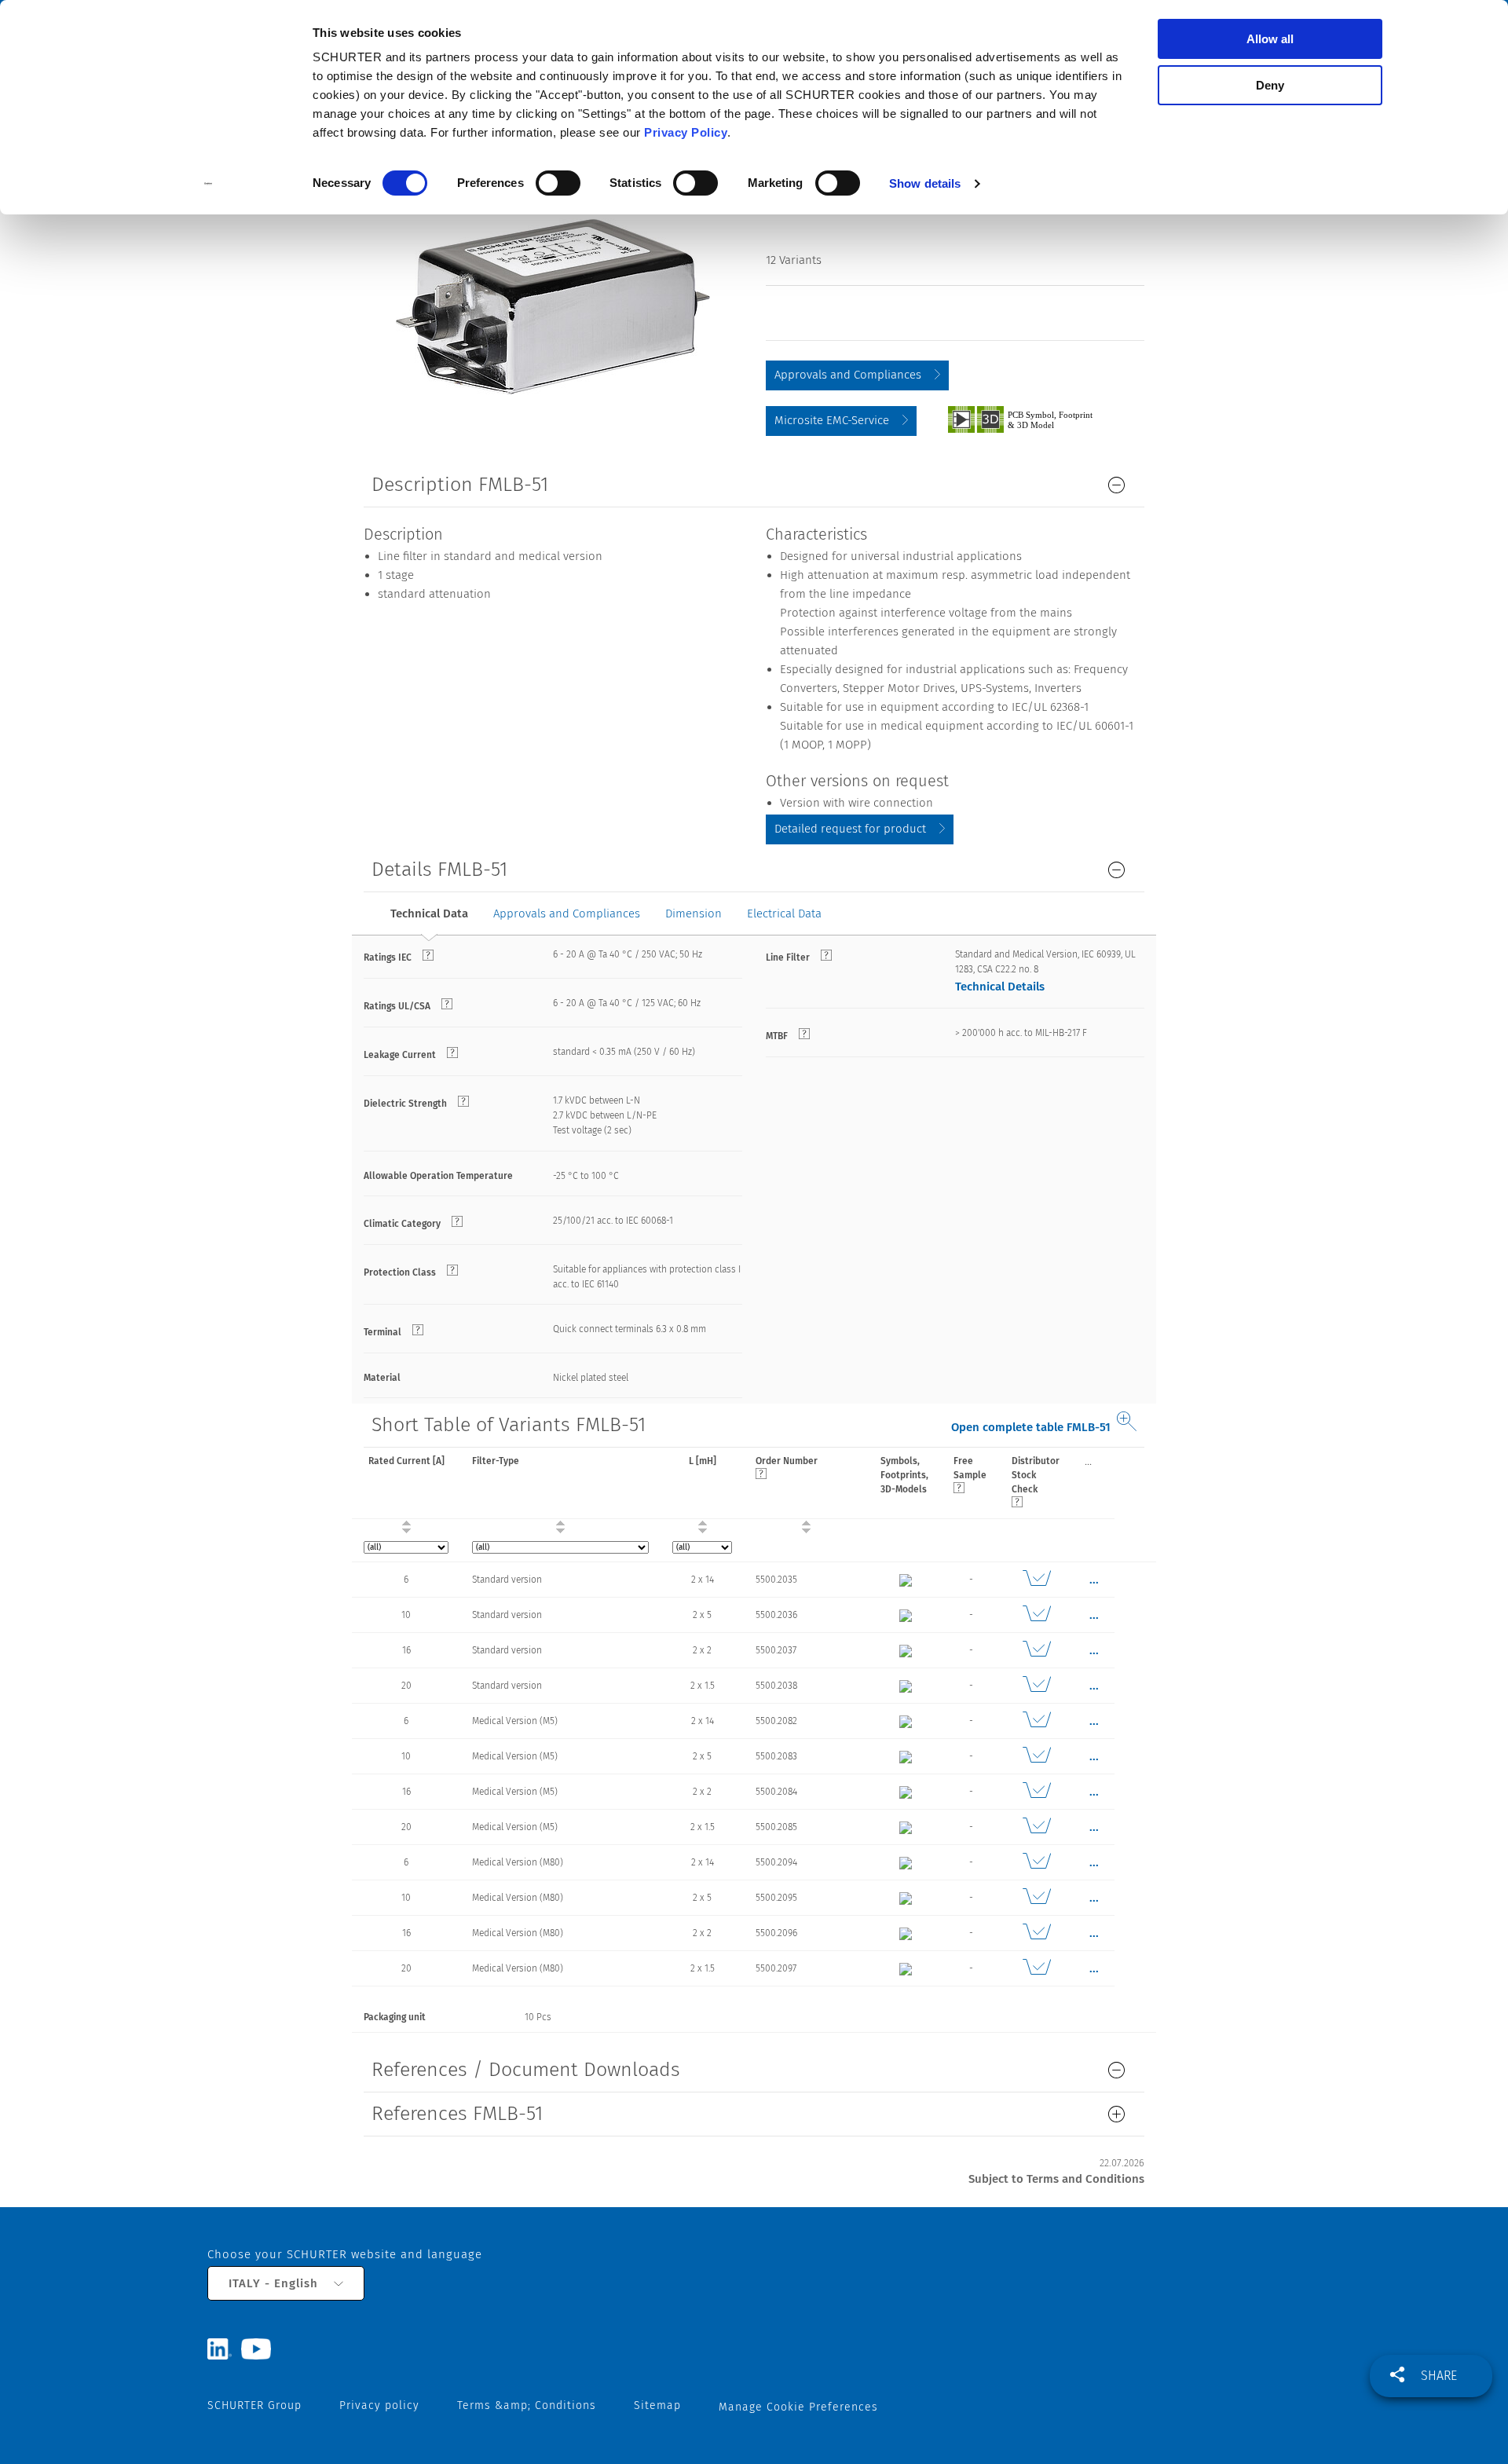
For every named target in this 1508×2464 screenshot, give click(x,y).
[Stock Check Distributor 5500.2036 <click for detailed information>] (1036, 1615)
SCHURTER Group (254, 2405)
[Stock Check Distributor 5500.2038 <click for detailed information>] (1036, 1686)
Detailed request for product (850, 829)
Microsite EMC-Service (832, 420)
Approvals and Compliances (848, 375)
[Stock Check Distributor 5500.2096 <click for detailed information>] (1036, 1933)
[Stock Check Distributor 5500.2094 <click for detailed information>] (1036, 1862)
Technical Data (429, 913)
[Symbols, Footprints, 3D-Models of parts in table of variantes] (1038, 419)
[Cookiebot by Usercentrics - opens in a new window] (209, 184)
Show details (925, 183)
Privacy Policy (686, 132)
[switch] (558, 183)
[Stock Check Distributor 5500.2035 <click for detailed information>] (1036, 1580)
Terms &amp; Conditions (527, 2405)
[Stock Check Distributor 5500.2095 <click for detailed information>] (1036, 1898)
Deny (1270, 85)
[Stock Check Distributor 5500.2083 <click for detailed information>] (1036, 1756)
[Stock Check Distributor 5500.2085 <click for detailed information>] (1036, 1827)
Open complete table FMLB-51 (1031, 1427)
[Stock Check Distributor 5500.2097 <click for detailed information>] (1036, 1968)
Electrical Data (784, 913)
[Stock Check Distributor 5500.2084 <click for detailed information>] (1036, 1792)
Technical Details (1000, 987)
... (1088, 1461)
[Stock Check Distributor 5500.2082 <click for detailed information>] (1036, 1721)
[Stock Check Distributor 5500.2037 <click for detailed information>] (1036, 1650)
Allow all (1270, 39)
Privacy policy (379, 2405)
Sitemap (657, 2405)
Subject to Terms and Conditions (1056, 2179)
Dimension (694, 913)
